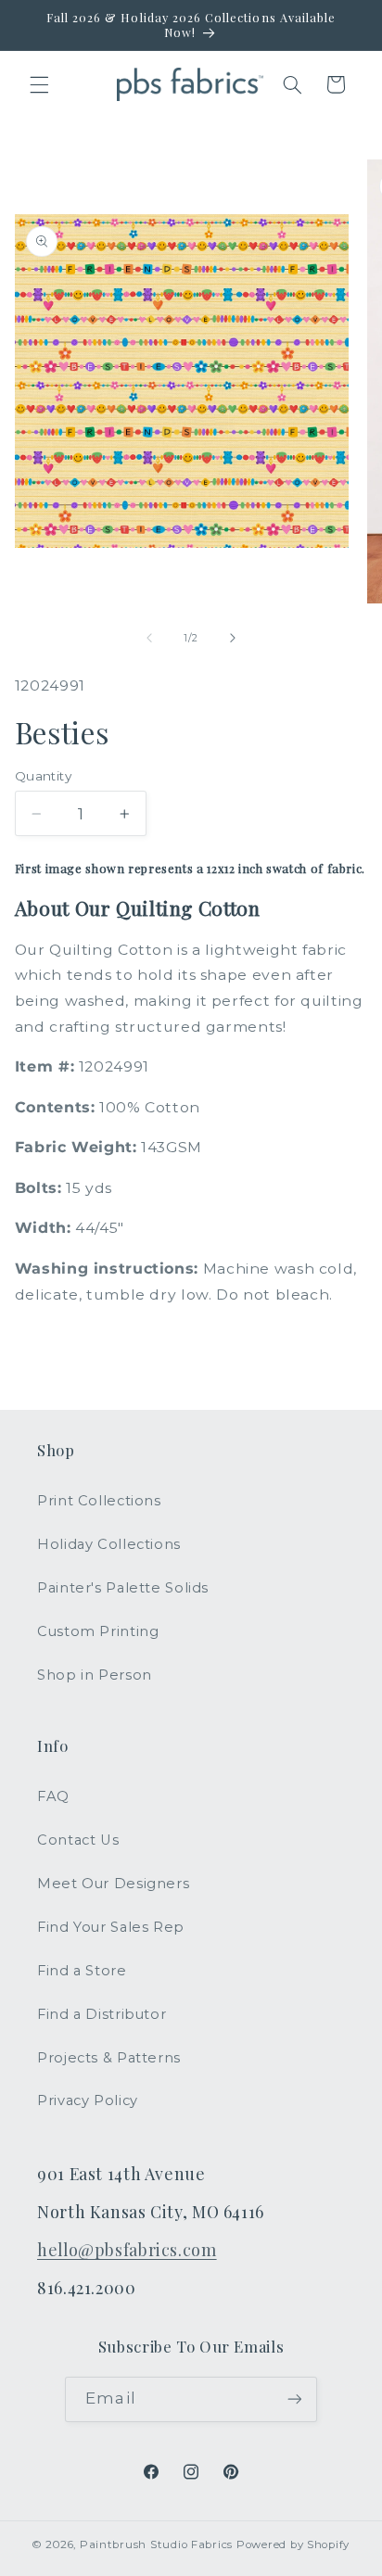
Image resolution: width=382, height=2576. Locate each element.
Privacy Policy (88, 2100)
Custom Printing (98, 1631)
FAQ (53, 1796)
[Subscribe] (294, 2399)
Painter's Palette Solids (123, 1588)
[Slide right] (233, 639)
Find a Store (82, 1971)
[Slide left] (149, 639)
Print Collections (99, 1501)
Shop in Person (95, 1675)
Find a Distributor (102, 2014)
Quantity (43, 776)
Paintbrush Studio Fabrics (156, 2544)
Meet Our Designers (113, 1884)
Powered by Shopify (293, 2544)
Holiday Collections (109, 1544)
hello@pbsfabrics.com (127, 2249)
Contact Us (78, 1840)
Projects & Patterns (109, 2058)
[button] (39, 84)
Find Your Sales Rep (111, 1927)
